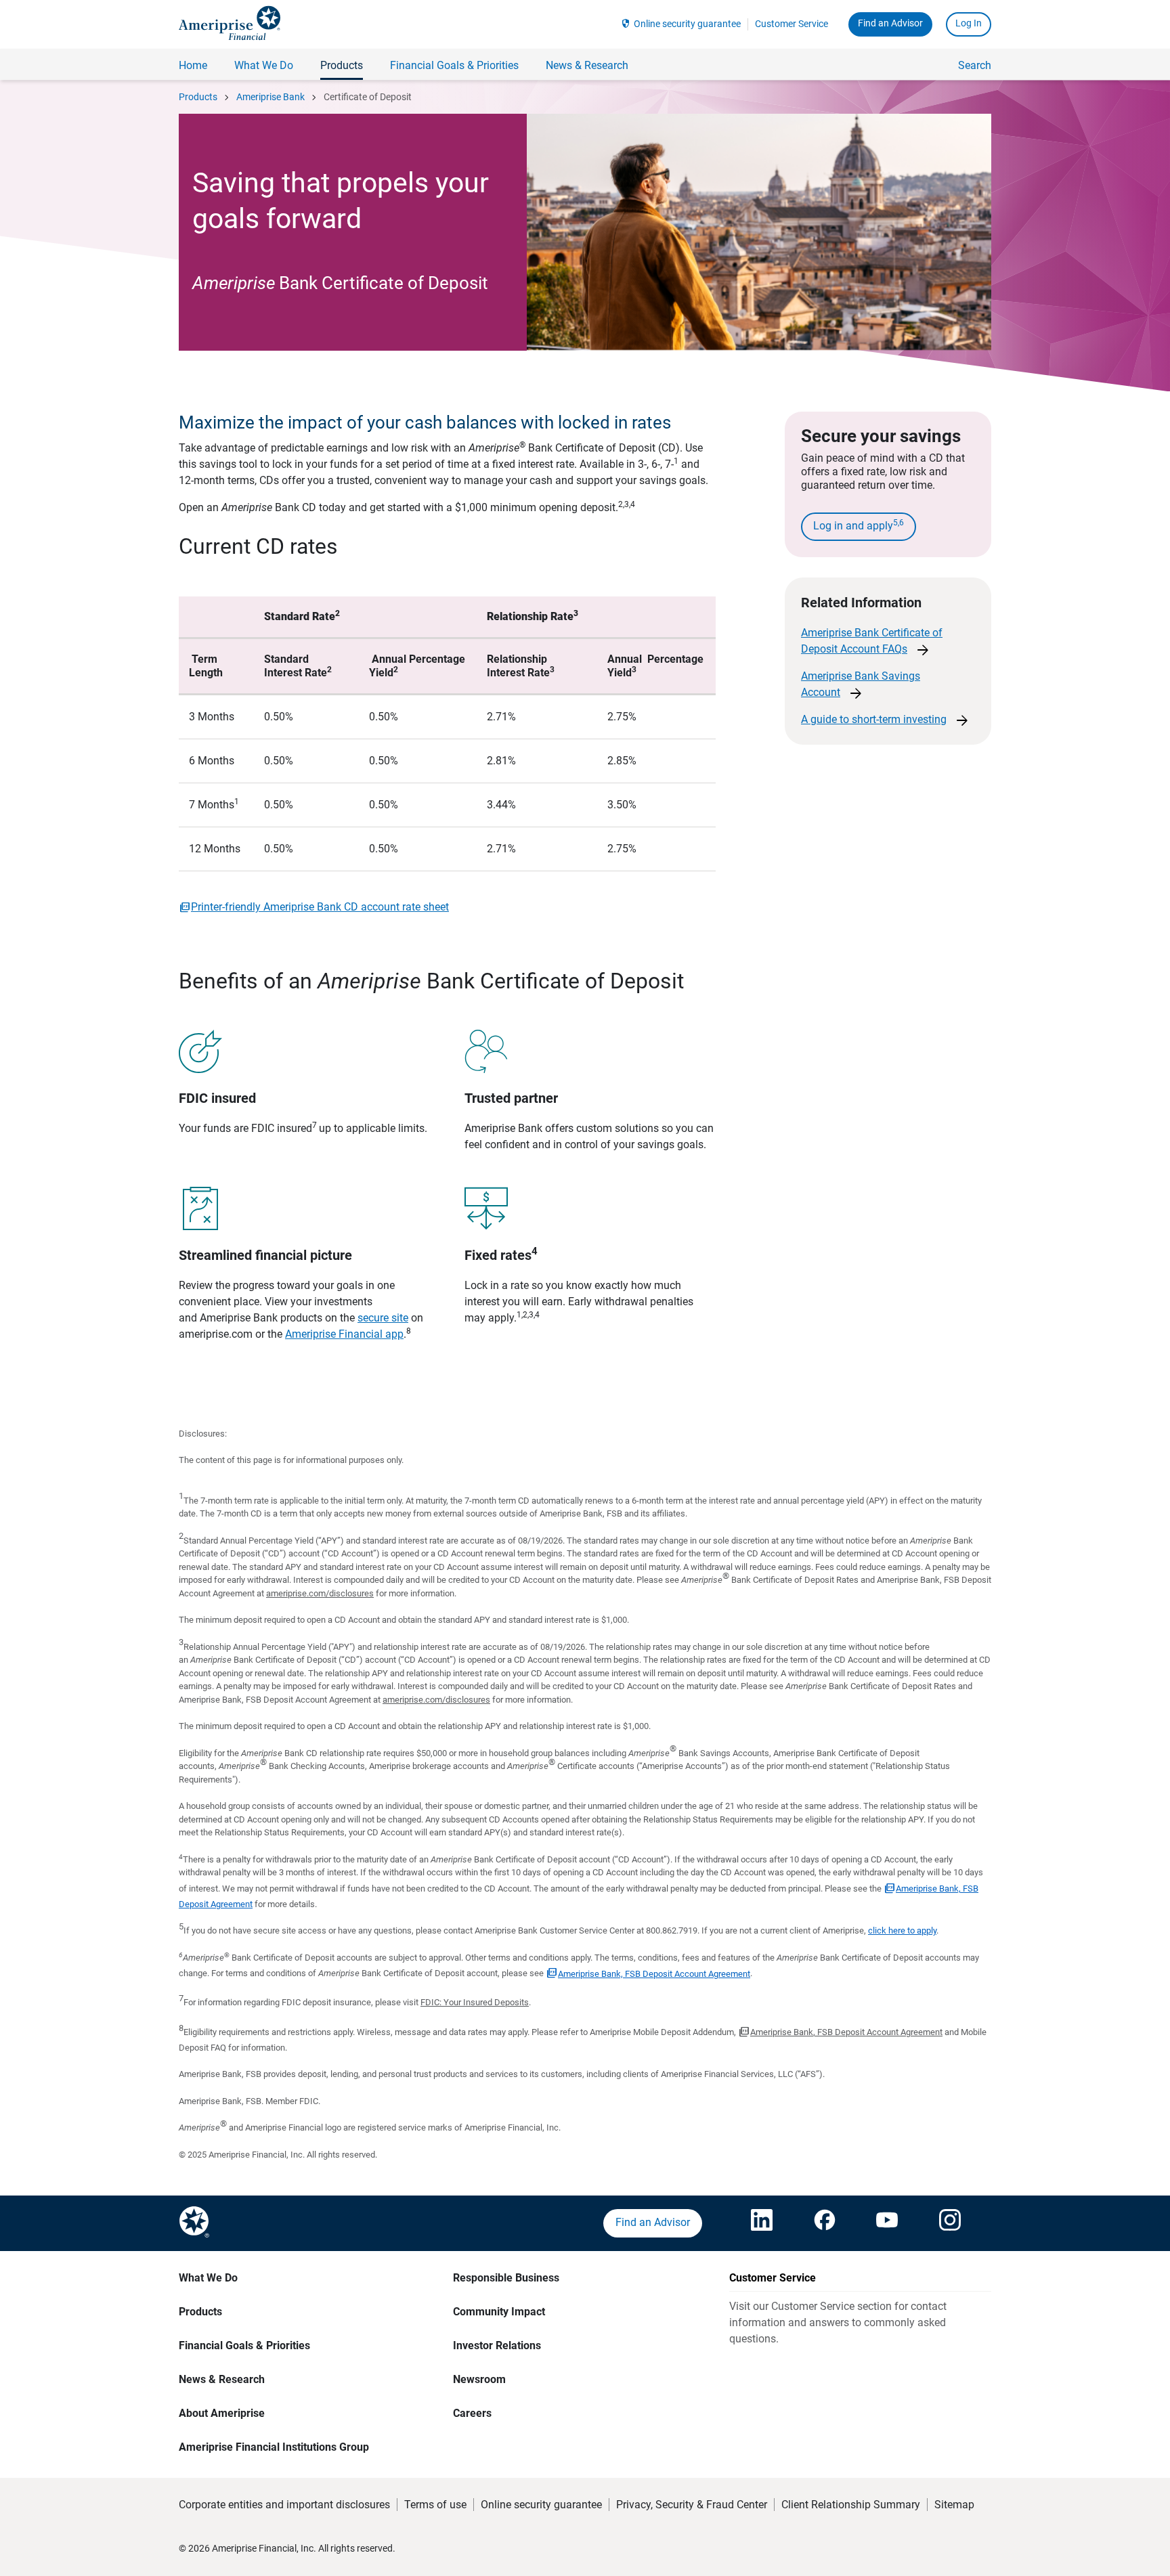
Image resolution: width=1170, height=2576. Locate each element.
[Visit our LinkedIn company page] (762, 2223)
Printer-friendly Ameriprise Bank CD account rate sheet (320, 907)
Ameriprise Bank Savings (861, 685)
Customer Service (792, 24)
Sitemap (954, 2505)
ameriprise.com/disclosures (320, 1593)
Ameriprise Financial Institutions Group (274, 2447)
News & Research (222, 2379)
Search (975, 65)
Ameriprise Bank (270, 97)
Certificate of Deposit (368, 97)
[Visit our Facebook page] (825, 2223)
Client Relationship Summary (851, 2505)
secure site (383, 1318)
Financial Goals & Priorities (244, 2345)
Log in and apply (859, 525)
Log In (969, 23)
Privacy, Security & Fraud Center (692, 2505)
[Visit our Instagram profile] (950, 2223)
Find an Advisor (890, 23)
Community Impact (499, 2312)
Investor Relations (497, 2345)
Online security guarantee (687, 24)
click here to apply (902, 1930)
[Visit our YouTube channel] (887, 2223)
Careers (472, 2413)
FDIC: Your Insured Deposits (475, 2002)
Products (198, 97)
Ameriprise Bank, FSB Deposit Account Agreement (654, 1974)
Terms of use (435, 2505)
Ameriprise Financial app (344, 1334)
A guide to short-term (886, 720)
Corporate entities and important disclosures (284, 2505)
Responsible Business (506, 2278)
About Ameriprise (222, 2413)
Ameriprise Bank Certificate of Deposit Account (872, 642)
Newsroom (479, 2379)
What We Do (208, 2278)
